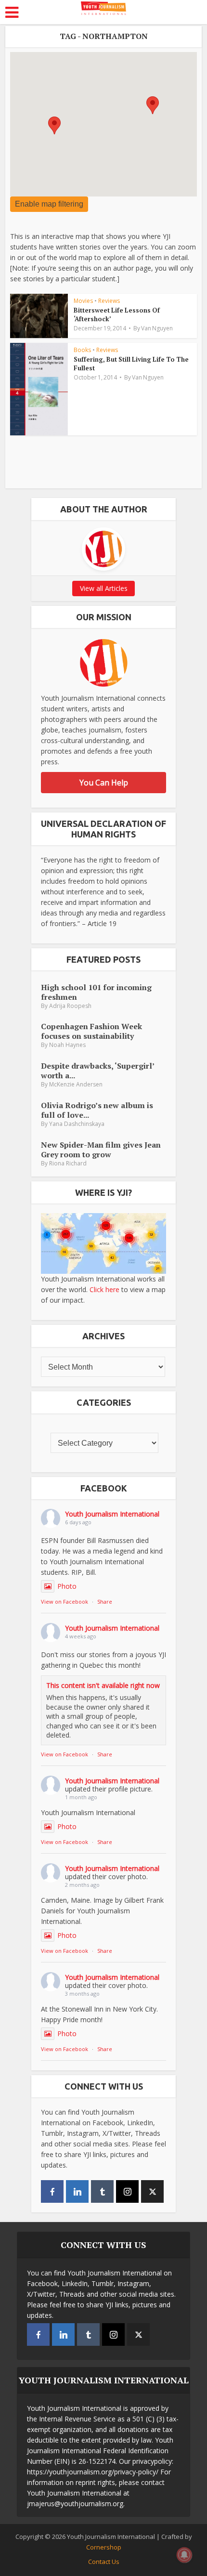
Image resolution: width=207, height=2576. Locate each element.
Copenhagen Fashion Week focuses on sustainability (91, 1031)
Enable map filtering (49, 204)
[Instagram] (127, 2191)
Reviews (109, 301)
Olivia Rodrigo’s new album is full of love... (97, 1110)
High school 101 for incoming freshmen (96, 992)
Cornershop (104, 2547)
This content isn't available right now (103, 1685)
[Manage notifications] (184, 2555)
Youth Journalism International (112, 1514)
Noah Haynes (67, 1045)
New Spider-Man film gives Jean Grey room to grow (101, 1149)
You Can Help (104, 783)
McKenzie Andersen (76, 1084)
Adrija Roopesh (70, 1006)
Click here (104, 1289)
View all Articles (104, 588)
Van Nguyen (157, 328)
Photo (67, 1586)
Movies (83, 301)
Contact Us (104, 2562)
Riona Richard (68, 1163)
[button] (54, 125)
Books (82, 350)
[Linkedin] (77, 2191)
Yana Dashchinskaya (77, 1124)
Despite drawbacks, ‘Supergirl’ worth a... (97, 1070)
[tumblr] (102, 2191)
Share (105, 1602)
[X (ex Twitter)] (152, 2191)
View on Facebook (65, 1602)
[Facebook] (52, 2191)
